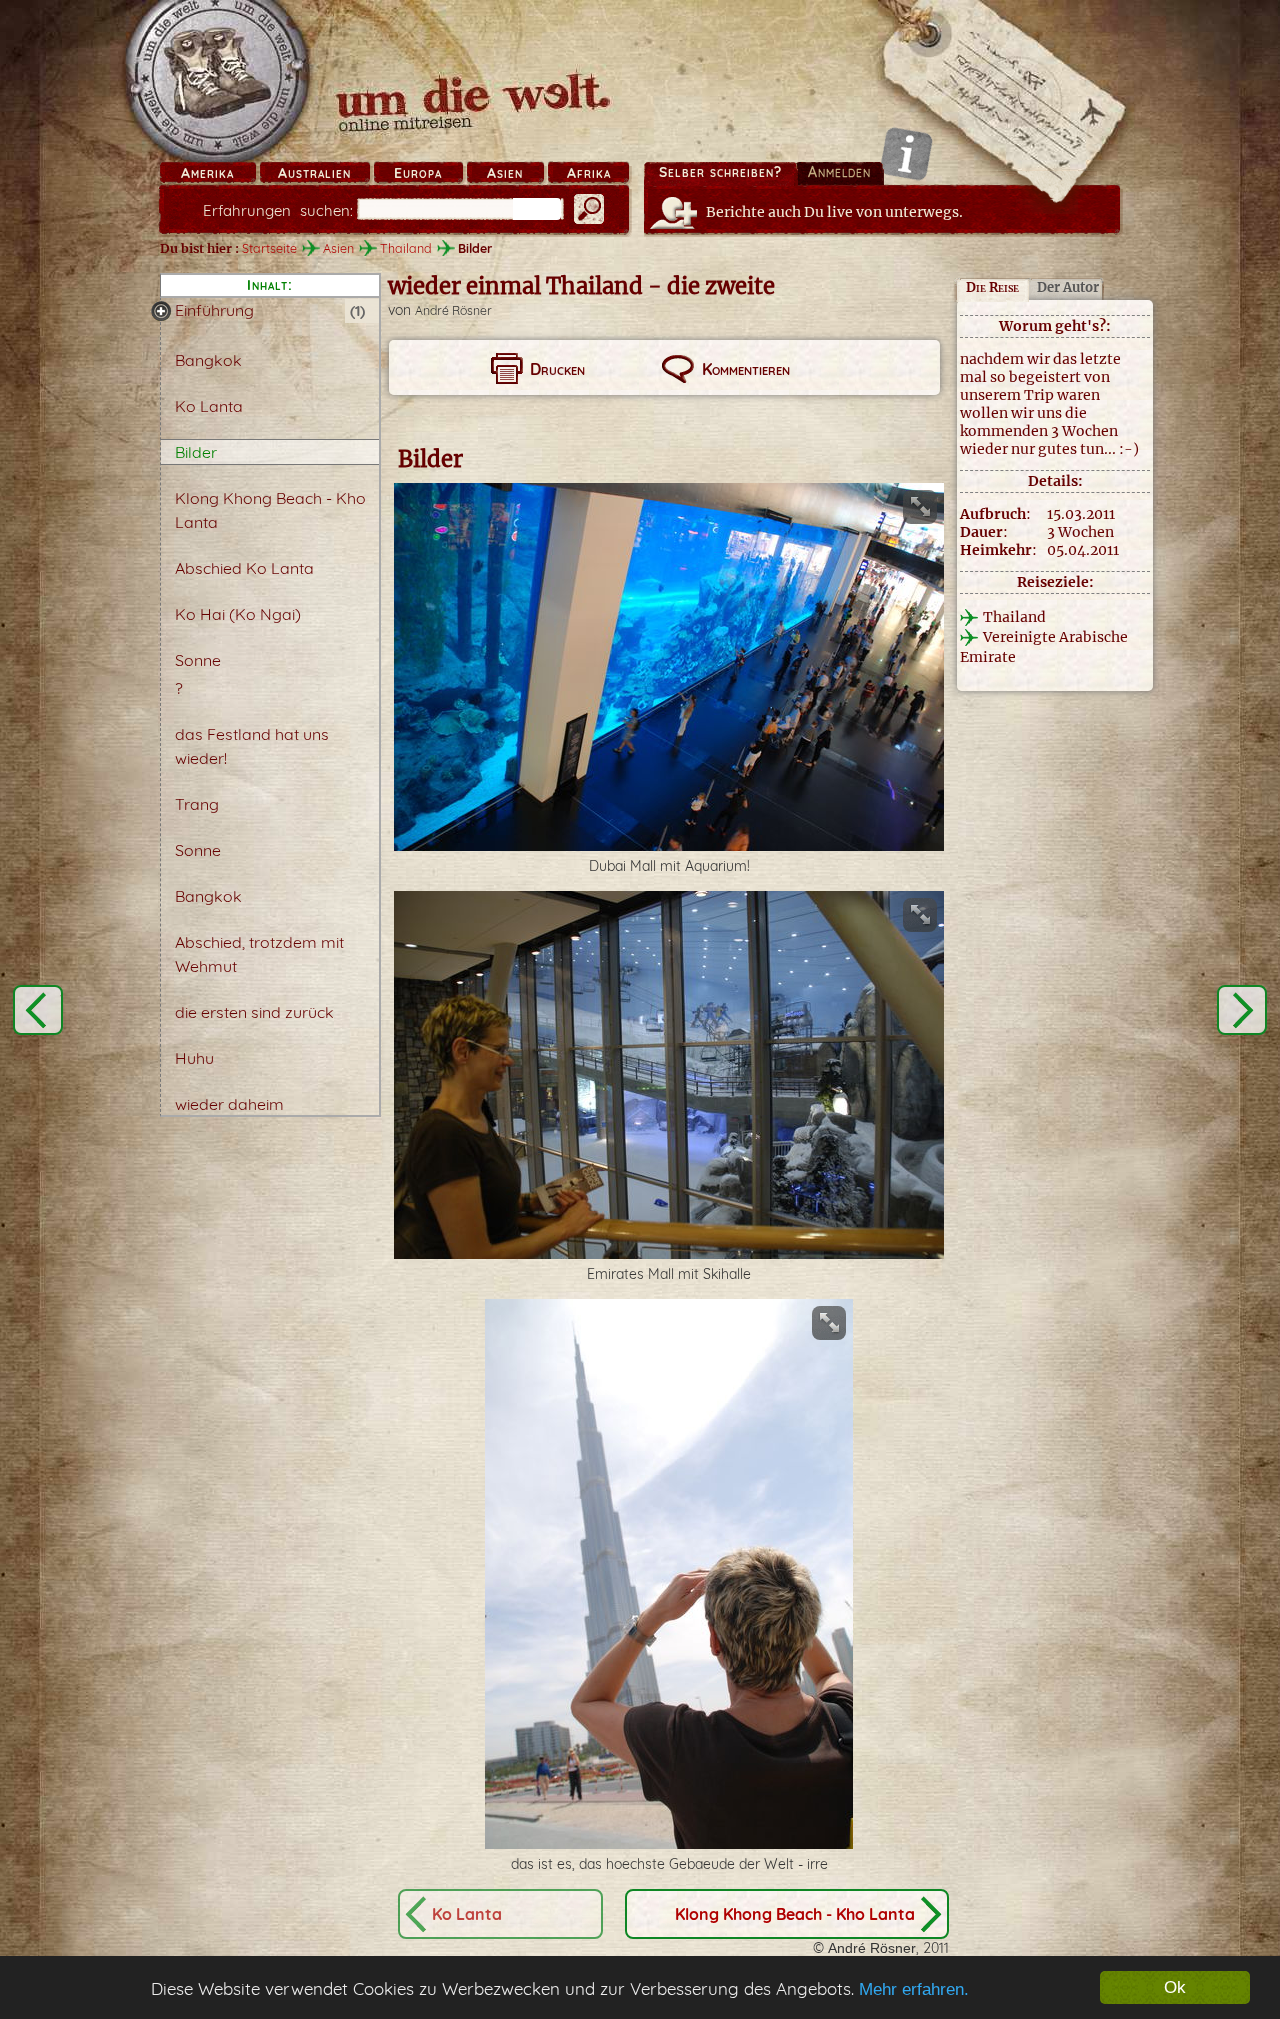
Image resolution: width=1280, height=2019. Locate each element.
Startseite (269, 248)
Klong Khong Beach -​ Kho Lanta (795, 1914)
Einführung (214, 310)
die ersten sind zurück (254, 1012)
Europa (418, 173)
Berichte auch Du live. (834, 212)
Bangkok (208, 360)
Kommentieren (746, 369)
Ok (1175, 1987)
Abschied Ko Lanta (244, 568)
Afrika (589, 173)
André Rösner (453, 310)
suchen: (278, 210)
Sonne (198, 660)
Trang (197, 804)
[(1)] (161, 311)
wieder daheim (229, 1104)
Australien (314, 173)
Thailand (406, 248)
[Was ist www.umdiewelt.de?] (906, 153)
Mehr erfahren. (914, 1989)
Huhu (194, 1058)
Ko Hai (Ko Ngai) (238, 614)
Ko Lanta (209, 406)
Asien (505, 173)
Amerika (207, 173)
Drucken (557, 369)
